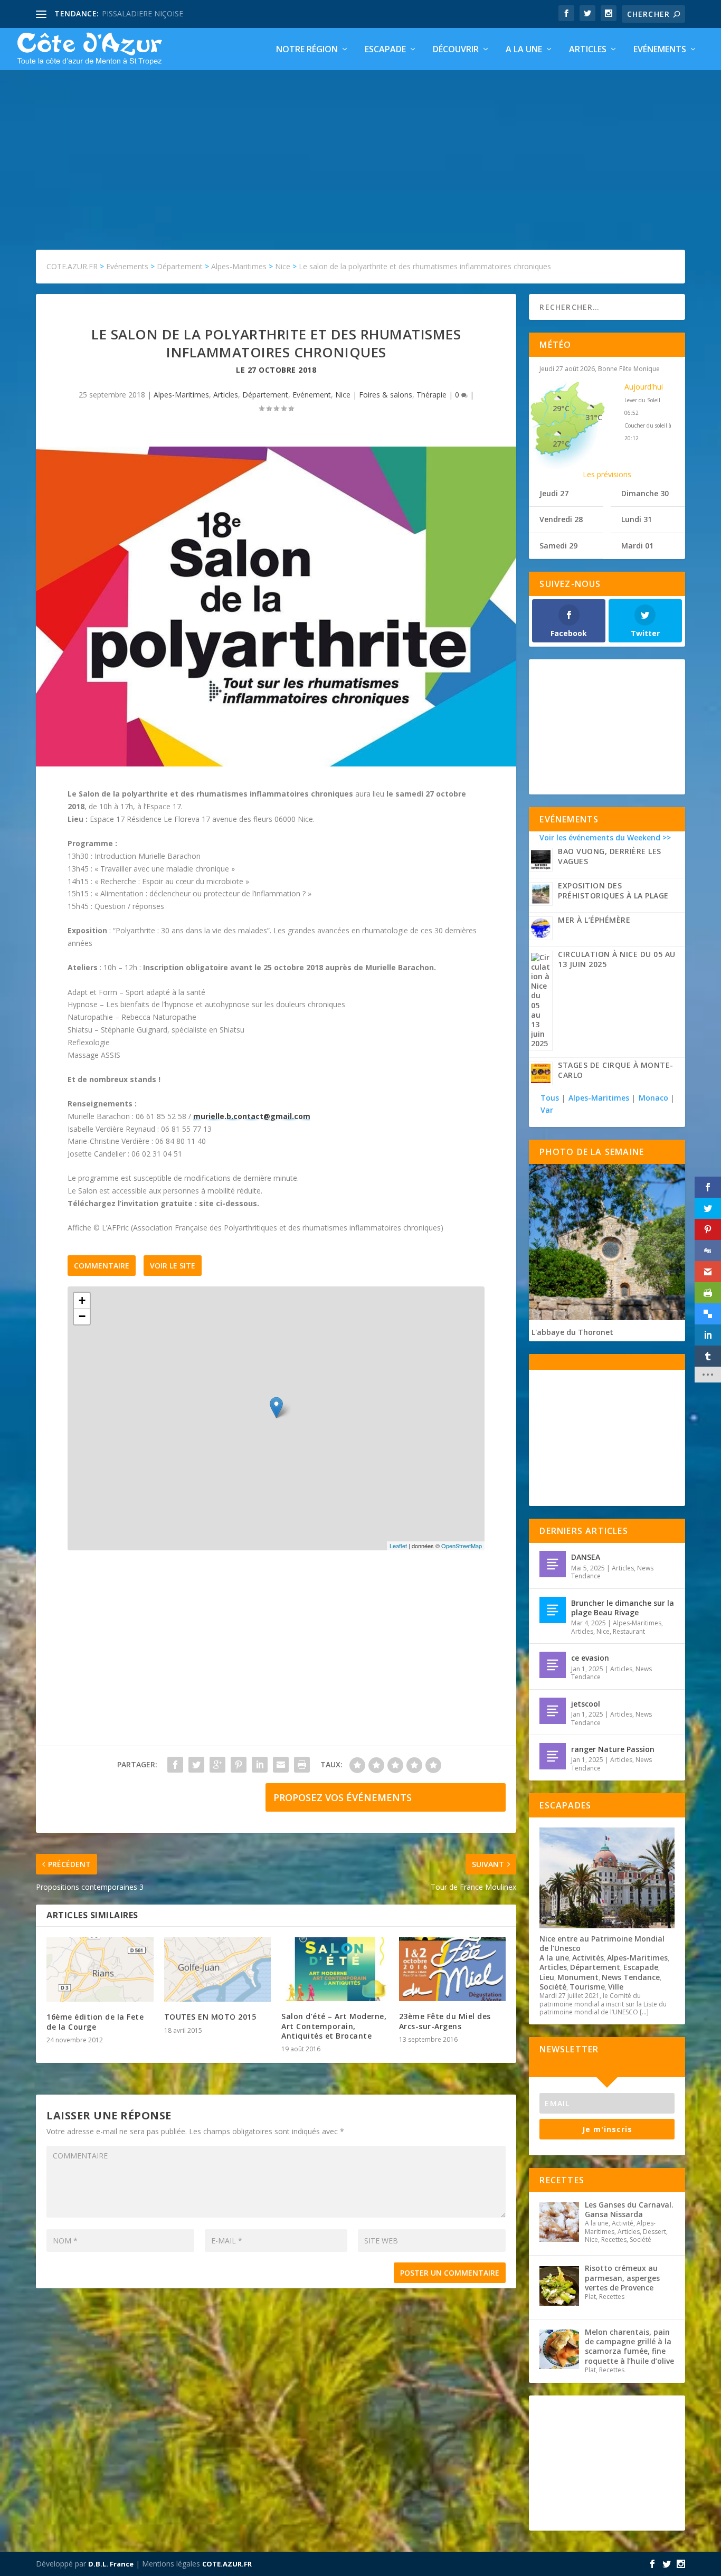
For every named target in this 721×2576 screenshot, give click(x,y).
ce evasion (590, 1658)
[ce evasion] (553, 1665)
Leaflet (398, 1546)
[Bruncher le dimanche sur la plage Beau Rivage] (553, 1610)
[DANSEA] (553, 1564)
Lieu (547, 1977)
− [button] (82, 1316)
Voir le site (173, 1266)
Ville (616, 1987)
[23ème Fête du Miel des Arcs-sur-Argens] (453, 1969)
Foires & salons (386, 395)
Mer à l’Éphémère (594, 920)
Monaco (653, 1098)
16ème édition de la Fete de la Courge (95, 2021)
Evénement (312, 395)
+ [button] (82, 1300)
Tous (551, 1098)
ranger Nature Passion (613, 1749)
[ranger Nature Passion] (553, 1756)
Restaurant (629, 1631)
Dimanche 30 (645, 493)
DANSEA (586, 1557)
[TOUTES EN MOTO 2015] (218, 1969)
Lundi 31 (637, 519)
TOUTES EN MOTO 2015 (210, 2017)
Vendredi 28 (561, 519)
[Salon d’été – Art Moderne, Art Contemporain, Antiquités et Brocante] (335, 1969)
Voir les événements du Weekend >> (605, 837)
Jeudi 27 (554, 493)
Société (553, 1987)
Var (547, 1110)
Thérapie (431, 395)
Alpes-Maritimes (181, 395)
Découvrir (456, 50)
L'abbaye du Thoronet (572, 1332)
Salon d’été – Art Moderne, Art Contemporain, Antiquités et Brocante (334, 2026)
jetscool (586, 1704)
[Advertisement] (360, 149)
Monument (578, 1977)
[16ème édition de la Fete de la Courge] (100, 1969)
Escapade (385, 50)
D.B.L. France (111, 2564)
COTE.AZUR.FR (227, 2564)
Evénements (660, 50)
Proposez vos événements (343, 1797)
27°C (561, 444)
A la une (524, 50)
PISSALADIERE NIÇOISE (143, 13)
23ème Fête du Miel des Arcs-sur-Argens (445, 2021)
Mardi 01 (637, 546)
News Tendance (631, 1977)
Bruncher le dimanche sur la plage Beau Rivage (623, 1608)
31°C (594, 417)
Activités (588, 1958)
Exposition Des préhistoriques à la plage (613, 891)
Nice (343, 395)
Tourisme (587, 1987)
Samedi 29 (558, 546)
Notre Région (307, 50)
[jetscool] (553, 1711)
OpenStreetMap (462, 1546)
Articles (588, 50)
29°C (561, 408)
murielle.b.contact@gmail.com (252, 1116)
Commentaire (102, 1266)
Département (265, 395)
